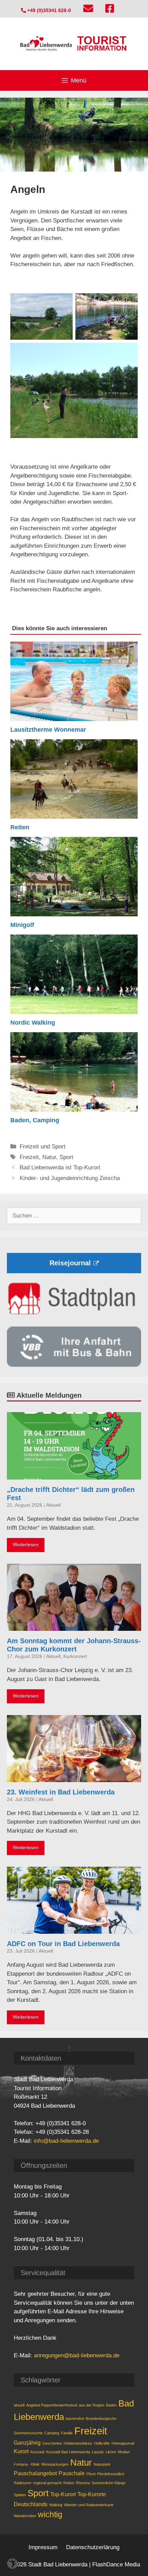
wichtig (50, 2514)
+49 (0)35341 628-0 (48, 10)
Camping (52, 2433)
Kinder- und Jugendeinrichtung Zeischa (70, 1178)
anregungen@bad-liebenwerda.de (77, 2355)
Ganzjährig (27, 2443)
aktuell (19, 2405)
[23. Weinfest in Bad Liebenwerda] (74, 1777)
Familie (67, 2433)
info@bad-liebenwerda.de (66, 2141)
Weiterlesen (26, 1545)
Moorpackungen (55, 2464)
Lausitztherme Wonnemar (48, 730)
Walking (56, 2505)
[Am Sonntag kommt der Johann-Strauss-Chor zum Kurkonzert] (74, 1626)
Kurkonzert (75, 1656)
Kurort (21, 2451)
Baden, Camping (35, 1120)
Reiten (20, 827)
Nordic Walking (33, 1023)
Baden (111, 2405)
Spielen (20, 2495)
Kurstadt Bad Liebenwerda (68, 2452)
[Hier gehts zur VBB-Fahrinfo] (74, 1365)
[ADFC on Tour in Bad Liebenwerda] (74, 1929)
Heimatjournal (123, 2443)
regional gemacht (47, 2483)
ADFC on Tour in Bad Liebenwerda (63, 1944)
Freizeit (29, 1157)
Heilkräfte (102, 2443)
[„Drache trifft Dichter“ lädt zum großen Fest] (74, 1475)
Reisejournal (70, 1263)
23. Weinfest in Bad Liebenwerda (61, 1792)
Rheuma (83, 2483)
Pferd (91, 2474)
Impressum (43, 2547)
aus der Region (92, 2405)
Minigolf (22, 925)
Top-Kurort (63, 2494)
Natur (49, 1157)
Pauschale (72, 2473)
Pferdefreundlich (111, 2474)
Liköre (111, 2452)
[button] (12, 2564)
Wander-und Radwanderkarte (89, 2505)
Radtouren (23, 2483)
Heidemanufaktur (78, 2443)
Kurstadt (37, 2452)
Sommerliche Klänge (109, 2483)
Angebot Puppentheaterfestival (52, 2405)
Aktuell (53, 1505)
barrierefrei (75, 2419)
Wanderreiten (25, 2516)
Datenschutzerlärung (93, 2547)
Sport (66, 1157)
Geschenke (52, 2443)
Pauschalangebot (35, 2473)
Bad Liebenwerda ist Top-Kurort (60, 1167)
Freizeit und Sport (43, 1147)
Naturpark (102, 2464)
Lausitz (98, 2452)
